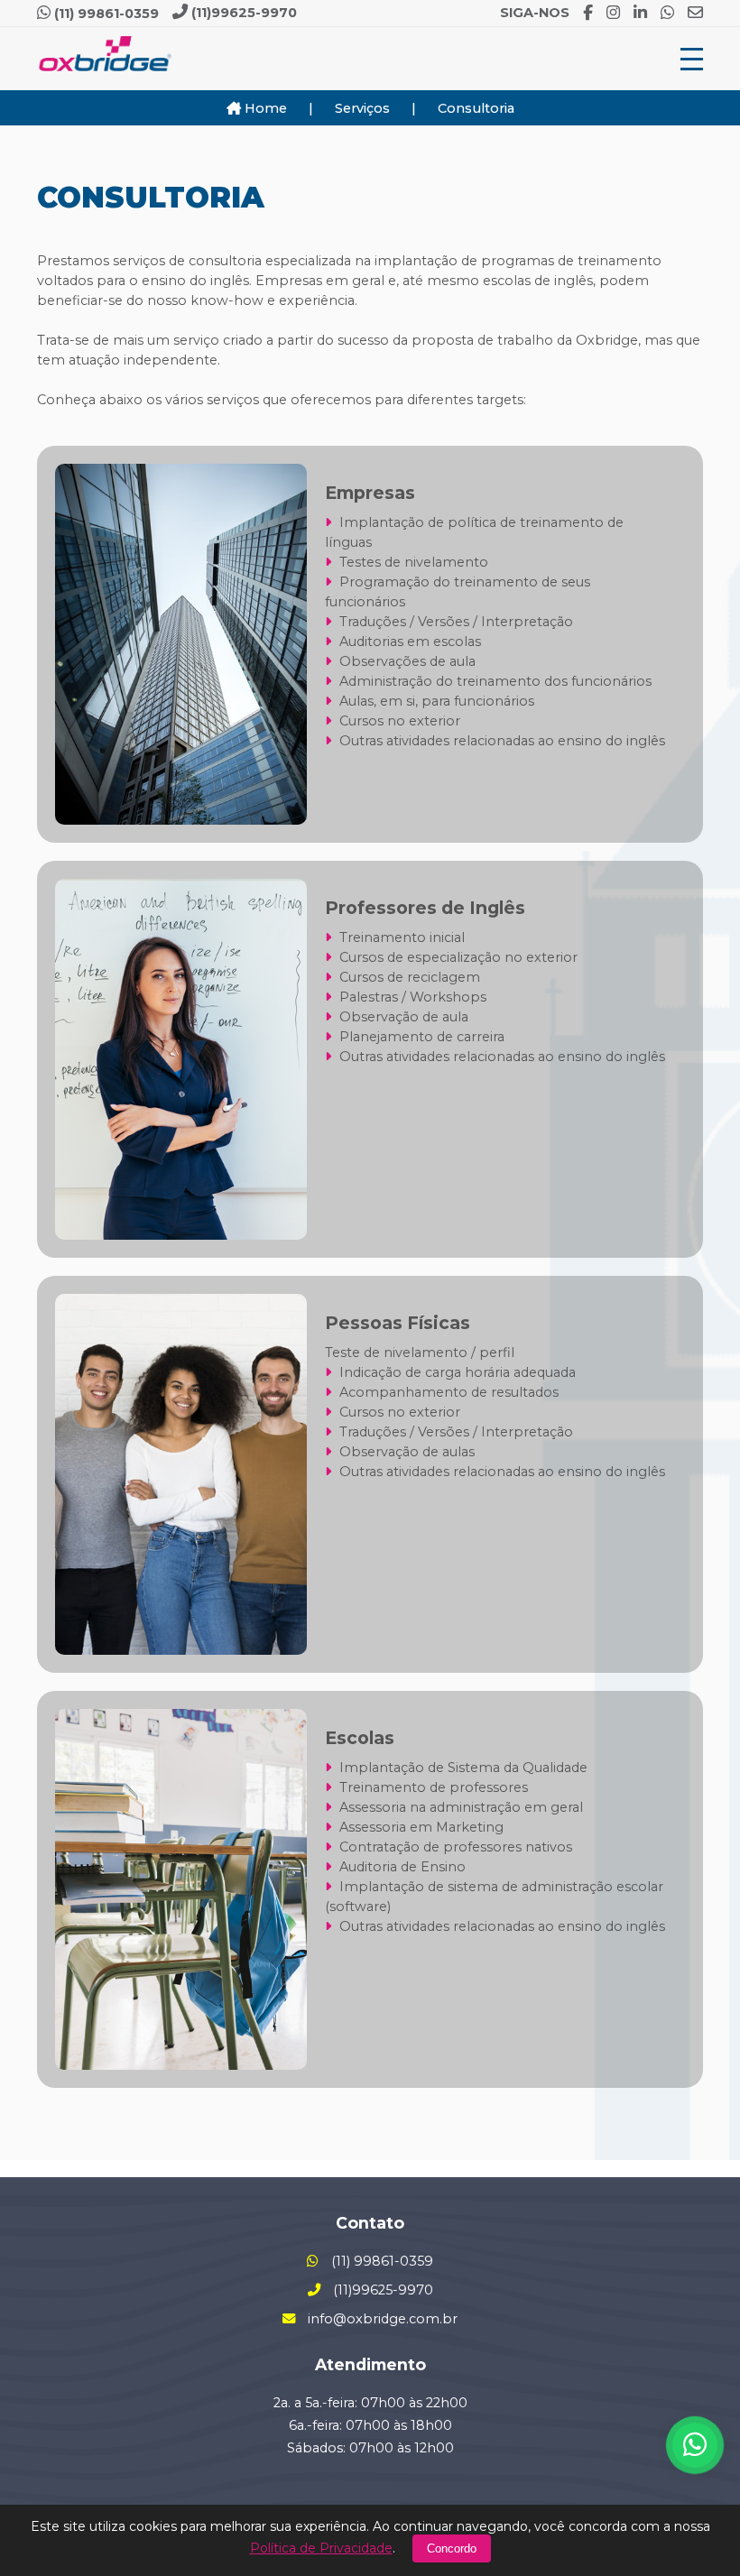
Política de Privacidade (321, 2548)
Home (264, 108)
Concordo (452, 2548)
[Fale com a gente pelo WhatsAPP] (695, 2445)
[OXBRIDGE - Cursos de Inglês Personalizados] (105, 59)
